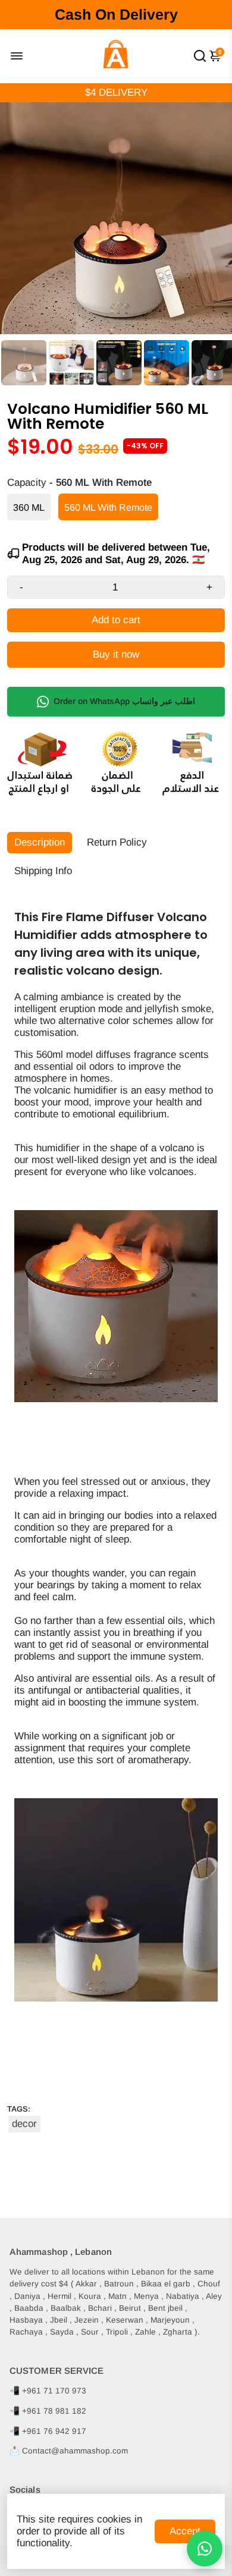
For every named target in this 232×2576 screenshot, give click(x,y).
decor (24, 2124)
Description (40, 842)
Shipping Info (43, 871)
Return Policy (117, 842)
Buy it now (116, 654)
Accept (185, 2531)
